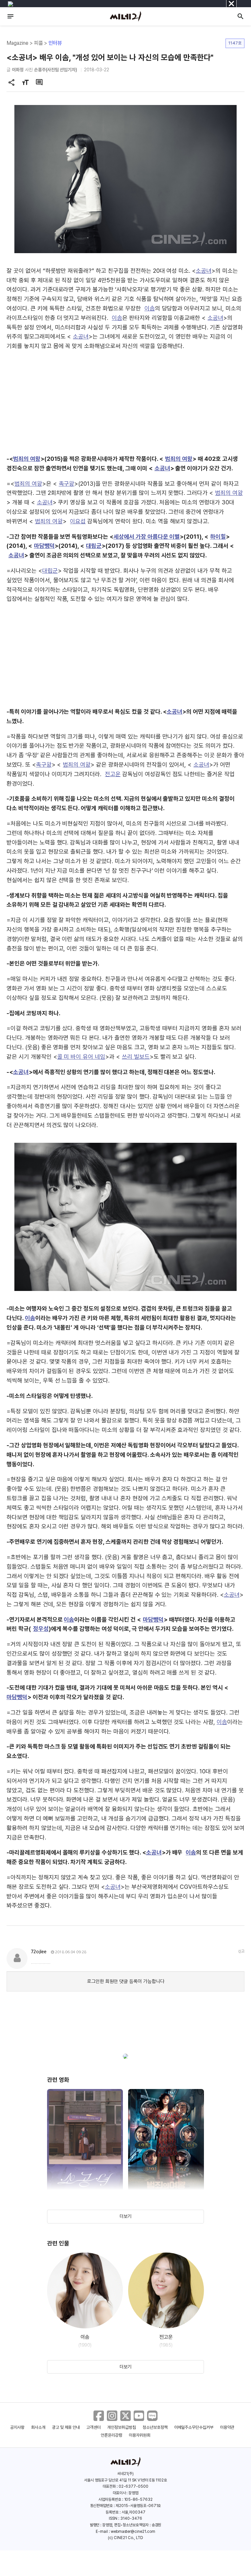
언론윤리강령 (111, 2435)
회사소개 (38, 2427)
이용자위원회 (140, 2435)
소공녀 (204, 271)
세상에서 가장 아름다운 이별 (147, 537)
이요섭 (78, 521)
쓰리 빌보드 (136, 1057)
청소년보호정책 (155, 2427)
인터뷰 (55, 43)
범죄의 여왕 (27, 459)
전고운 (113, 774)
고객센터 (93, 2427)
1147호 (235, 43)
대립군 (94, 546)
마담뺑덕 (44, 546)
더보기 (125, 2216)
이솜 (150, 308)
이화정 (18, 70)
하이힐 (218, 537)
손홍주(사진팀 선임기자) (56, 70)
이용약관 (227, 2427)
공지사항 (17, 2427)
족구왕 (67, 484)
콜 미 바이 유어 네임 (81, 1057)
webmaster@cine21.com (133, 2532)
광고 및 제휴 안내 (66, 2427)
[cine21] (125, 16)
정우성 (41, 1629)
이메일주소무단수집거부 (194, 2427)
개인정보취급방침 (122, 2427)
